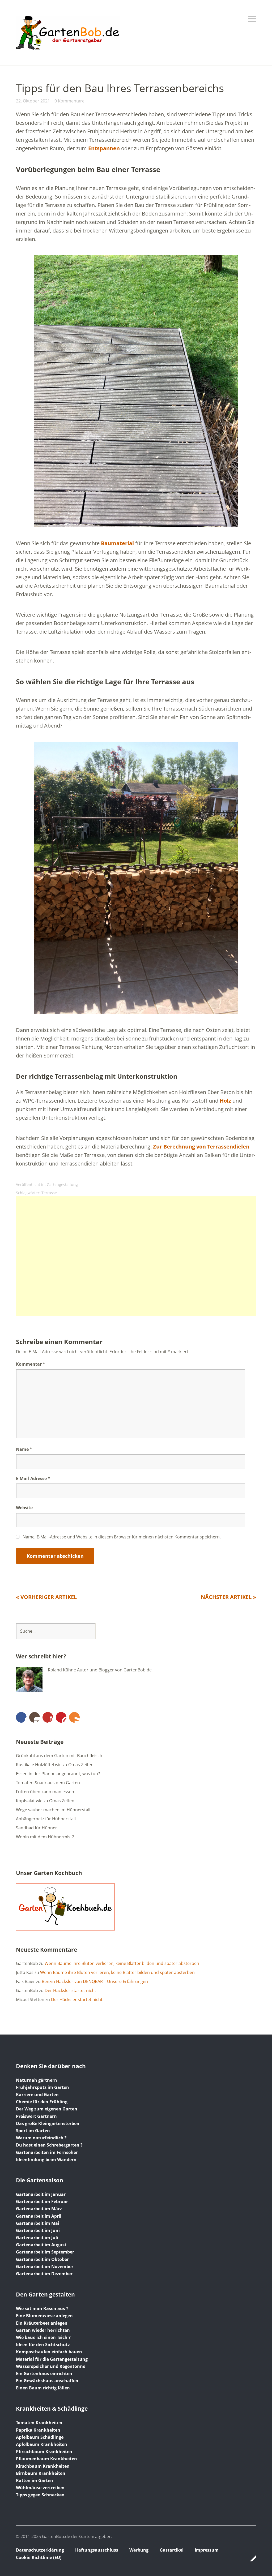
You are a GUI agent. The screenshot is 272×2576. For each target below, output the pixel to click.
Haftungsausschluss (97, 2550)
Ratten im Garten (35, 2480)
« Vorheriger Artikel (46, 1597)
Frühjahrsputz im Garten (42, 2087)
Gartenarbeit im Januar (41, 2194)
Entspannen (104, 148)
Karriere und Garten (37, 2095)
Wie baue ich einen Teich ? (43, 2337)
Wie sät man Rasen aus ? (42, 2308)
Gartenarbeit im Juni (38, 2230)
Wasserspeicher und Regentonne (51, 2366)
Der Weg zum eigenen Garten (47, 2109)
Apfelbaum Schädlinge (40, 2437)
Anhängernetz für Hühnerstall (46, 1819)
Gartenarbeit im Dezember (44, 2274)
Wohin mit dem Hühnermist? (45, 1837)
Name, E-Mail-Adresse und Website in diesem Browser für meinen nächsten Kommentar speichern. (122, 1537)
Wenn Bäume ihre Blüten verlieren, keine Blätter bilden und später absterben (122, 1963)
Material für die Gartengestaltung (52, 2359)
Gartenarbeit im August (41, 2245)
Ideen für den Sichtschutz (43, 2345)
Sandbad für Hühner (37, 1828)
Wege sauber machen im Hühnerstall (53, 1810)
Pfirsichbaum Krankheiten (44, 2452)
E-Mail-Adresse (33, 1478)
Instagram (35, 1717)
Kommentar (31, 1364)
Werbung (139, 2550)
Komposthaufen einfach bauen (49, 2352)
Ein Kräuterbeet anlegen (42, 2323)
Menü (252, 19)
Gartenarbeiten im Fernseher (47, 2152)
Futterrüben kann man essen (45, 1792)
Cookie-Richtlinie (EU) (39, 2557)
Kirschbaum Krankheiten (43, 2466)
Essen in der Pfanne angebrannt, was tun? (58, 1774)
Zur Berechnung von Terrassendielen (201, 1147)
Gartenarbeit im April (39, 2216)
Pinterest (61, 1717)
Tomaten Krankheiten (39, 2423)
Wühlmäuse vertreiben (40, 2488)
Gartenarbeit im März (39, 2209)
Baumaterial (117, 543)
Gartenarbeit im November (45, 2267)
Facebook (21, 1717)
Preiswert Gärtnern (36, 2116)
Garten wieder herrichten (43, 2330)
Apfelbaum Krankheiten (42, 2444)
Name (24, 1449)
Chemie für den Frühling (42, 2102)
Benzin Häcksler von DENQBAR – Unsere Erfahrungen (95, 1981)
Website (24, 1508)
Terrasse (49, 1193)
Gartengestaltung (62, 1184)
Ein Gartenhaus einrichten (44, 2373)
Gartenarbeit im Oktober (42, 2259)
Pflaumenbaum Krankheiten (46, 2459)
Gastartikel (172, 2550)
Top (250, 2558)
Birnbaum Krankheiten (41, 2473)
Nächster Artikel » (228, 1597)
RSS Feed (74, 1717)
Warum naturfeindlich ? (41, 2138)
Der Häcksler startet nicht (70, 1990)
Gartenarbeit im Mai (38, 2223)
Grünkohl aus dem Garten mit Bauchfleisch (59, 1756)
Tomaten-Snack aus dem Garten (48, 1783)
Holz (225, 1101)
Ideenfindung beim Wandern (46, 2160)
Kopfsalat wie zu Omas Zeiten (45, 1801)
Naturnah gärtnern (37, 2080)
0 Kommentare (69, 101)
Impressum (207, 2550)
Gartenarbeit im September (45, 2252)
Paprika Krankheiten (38, 2430)
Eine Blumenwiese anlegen (44, 2316)
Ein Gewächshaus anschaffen (47, 2381)
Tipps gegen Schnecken (40, 2495)
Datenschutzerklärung (40, 2550)
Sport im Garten (33, 2131)
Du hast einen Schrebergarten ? (49, 2145)
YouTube (48, 1717)
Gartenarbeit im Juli (37, 2238)
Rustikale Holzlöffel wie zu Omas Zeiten (55, 1765)
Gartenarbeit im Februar (42, 2201)
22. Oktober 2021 (33, 101)
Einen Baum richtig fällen (43, 2388)
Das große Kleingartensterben (48, 2123)
